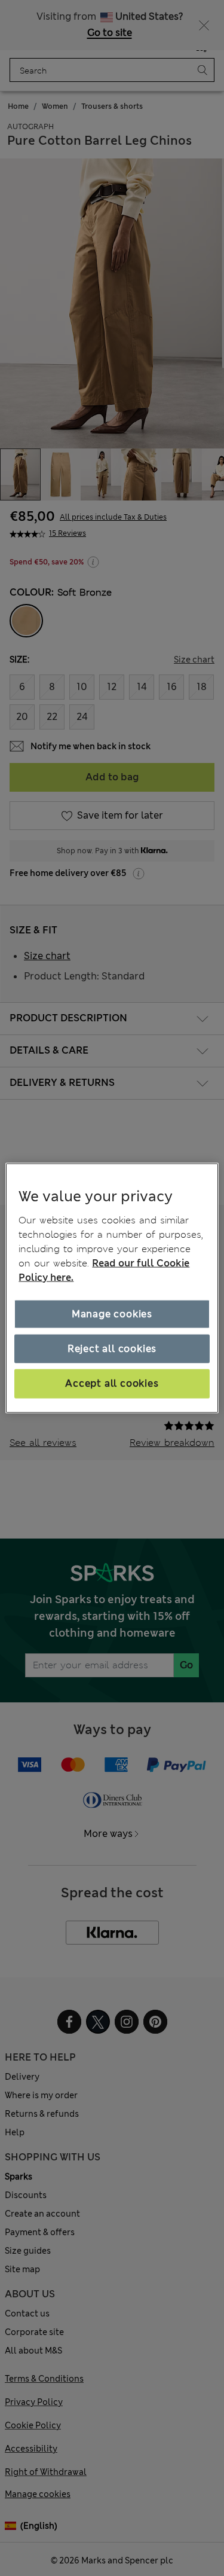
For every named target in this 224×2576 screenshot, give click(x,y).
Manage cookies (112, 1313)
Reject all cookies (112, 1349)
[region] (112, 1288)
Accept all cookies (112, 1383)
